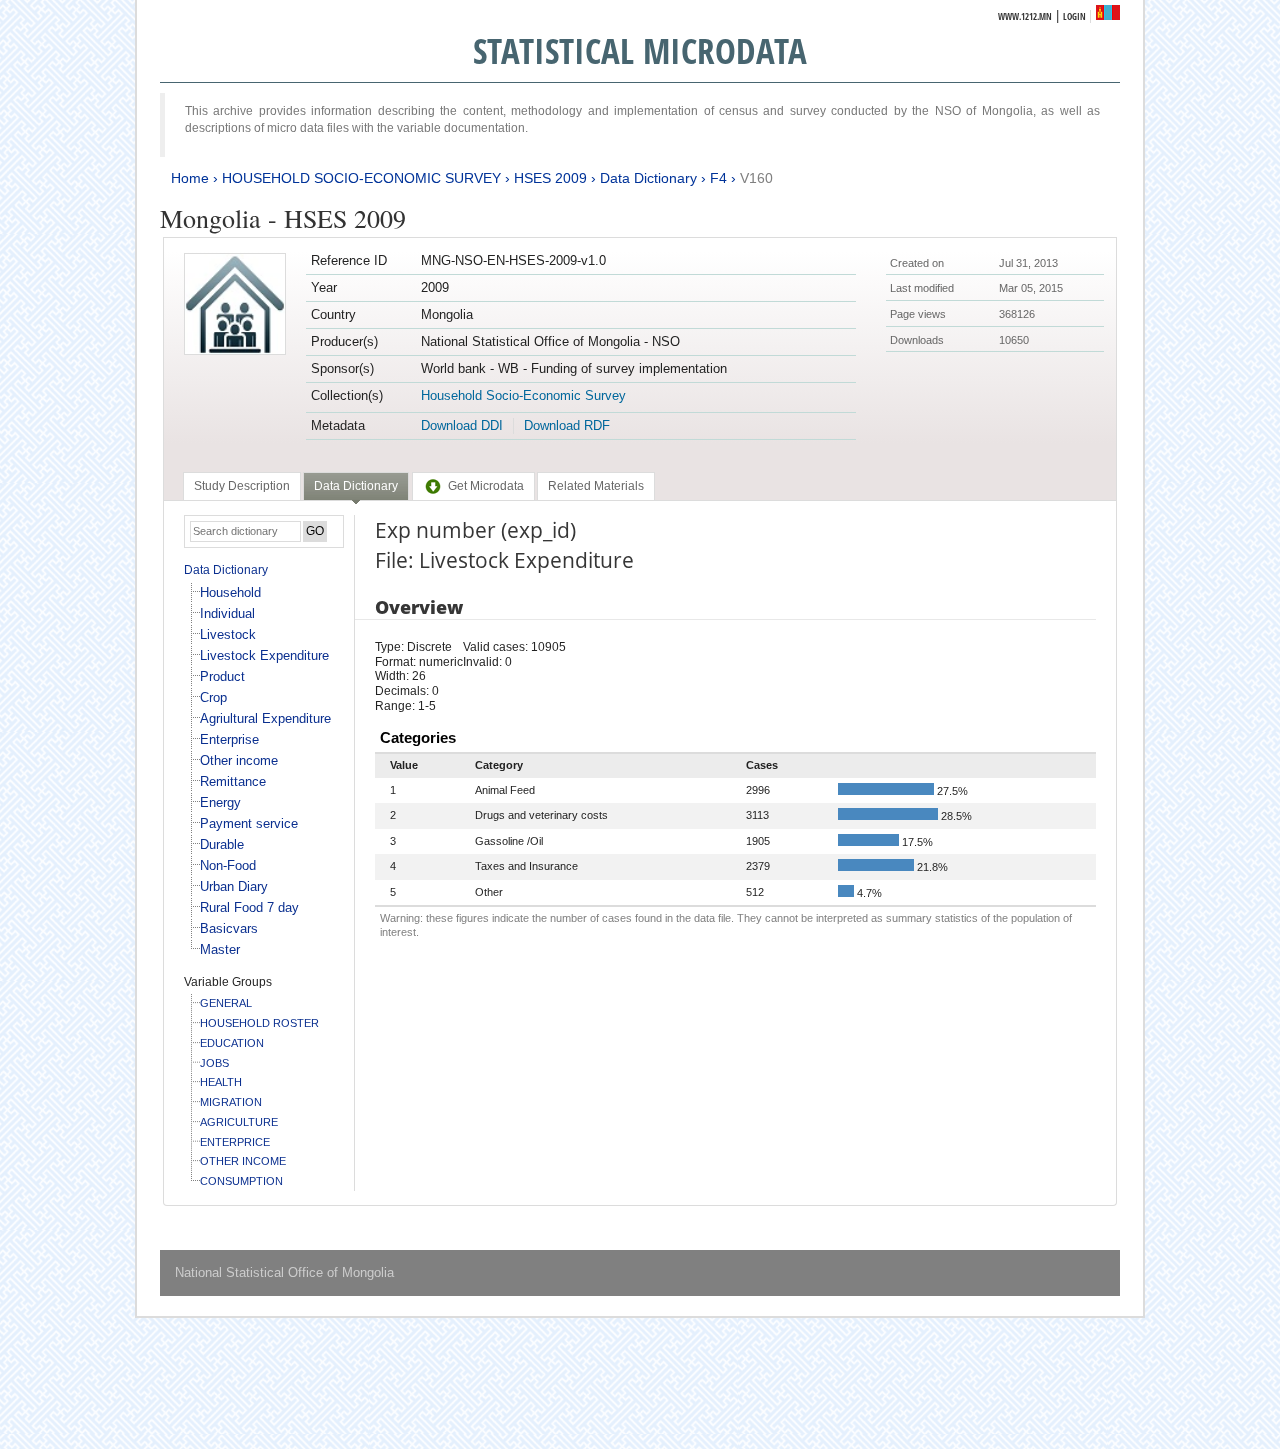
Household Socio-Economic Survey (523, 395)
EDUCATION (232, 1043)
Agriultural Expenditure (265, 718)
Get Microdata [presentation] (486, 486)
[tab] (242, 486)
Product (222, 676)
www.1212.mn (1025, 16)
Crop (213, 697)
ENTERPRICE (235, 1142)
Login (1074, 16)
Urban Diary (234, 886)
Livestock (228, 634)
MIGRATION (231, 1102)
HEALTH (221, 1082)
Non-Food (228, 865)
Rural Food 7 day (249, 907)
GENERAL (226, 1003)
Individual (227, 613)
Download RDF (567, 425)
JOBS (214, 1063)
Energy (220, 802)
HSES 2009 (550, 178)
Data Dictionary (648, 178)
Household (230, 592)
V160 (756, 178)
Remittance (233, 781)
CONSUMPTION (241, 1181)
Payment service (249, 823)
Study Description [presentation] (242, 486)
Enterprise (229, 739)
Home (190, 178)
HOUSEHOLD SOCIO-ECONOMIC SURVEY (361, 178)
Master (220, 949)
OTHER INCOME (243, 1161)
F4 (718, 178)
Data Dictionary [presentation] (356, 486)
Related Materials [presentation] (596, 486)
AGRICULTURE (239, 1122)
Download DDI (462, 425)
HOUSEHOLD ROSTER (259, 1023)
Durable (222, 844)
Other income (239, 760)
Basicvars (229, 928)
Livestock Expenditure (264, 655)
